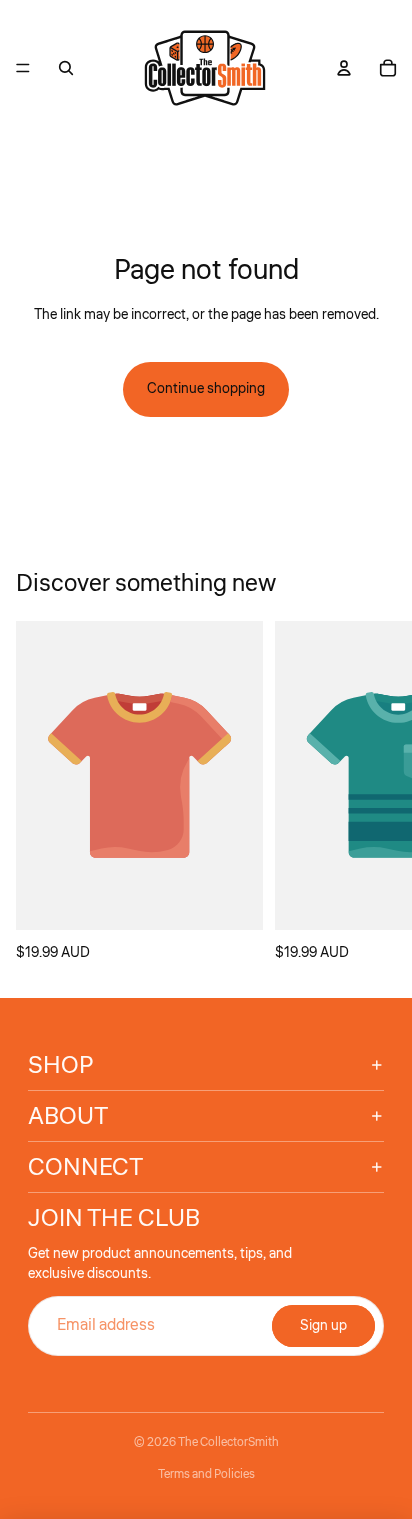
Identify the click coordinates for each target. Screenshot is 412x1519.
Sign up (323, 1326)
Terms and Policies (206, 1474)
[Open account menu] (344, 68)
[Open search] (66, 68)
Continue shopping (206, 389)
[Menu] (23, 68)
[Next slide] (374, 793)
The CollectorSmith (228, 1442)
